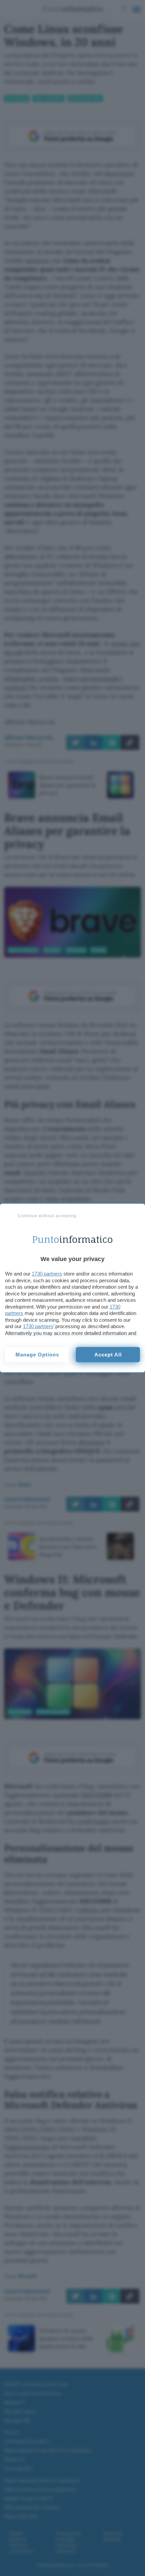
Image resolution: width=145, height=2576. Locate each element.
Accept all (108, 1355)
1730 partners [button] (47, 1274)
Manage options (37, 1355)
